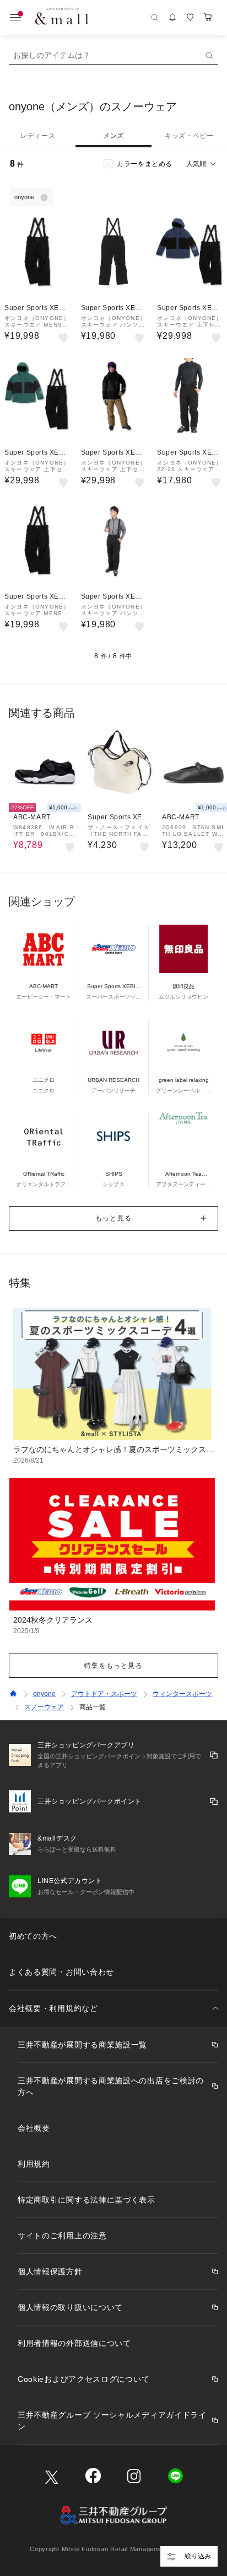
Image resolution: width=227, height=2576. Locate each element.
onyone (44, 1694)
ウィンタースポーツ (182, 1694)
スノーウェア (44, 1707)
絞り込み (198, 2556)
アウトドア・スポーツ (104, 1694)
